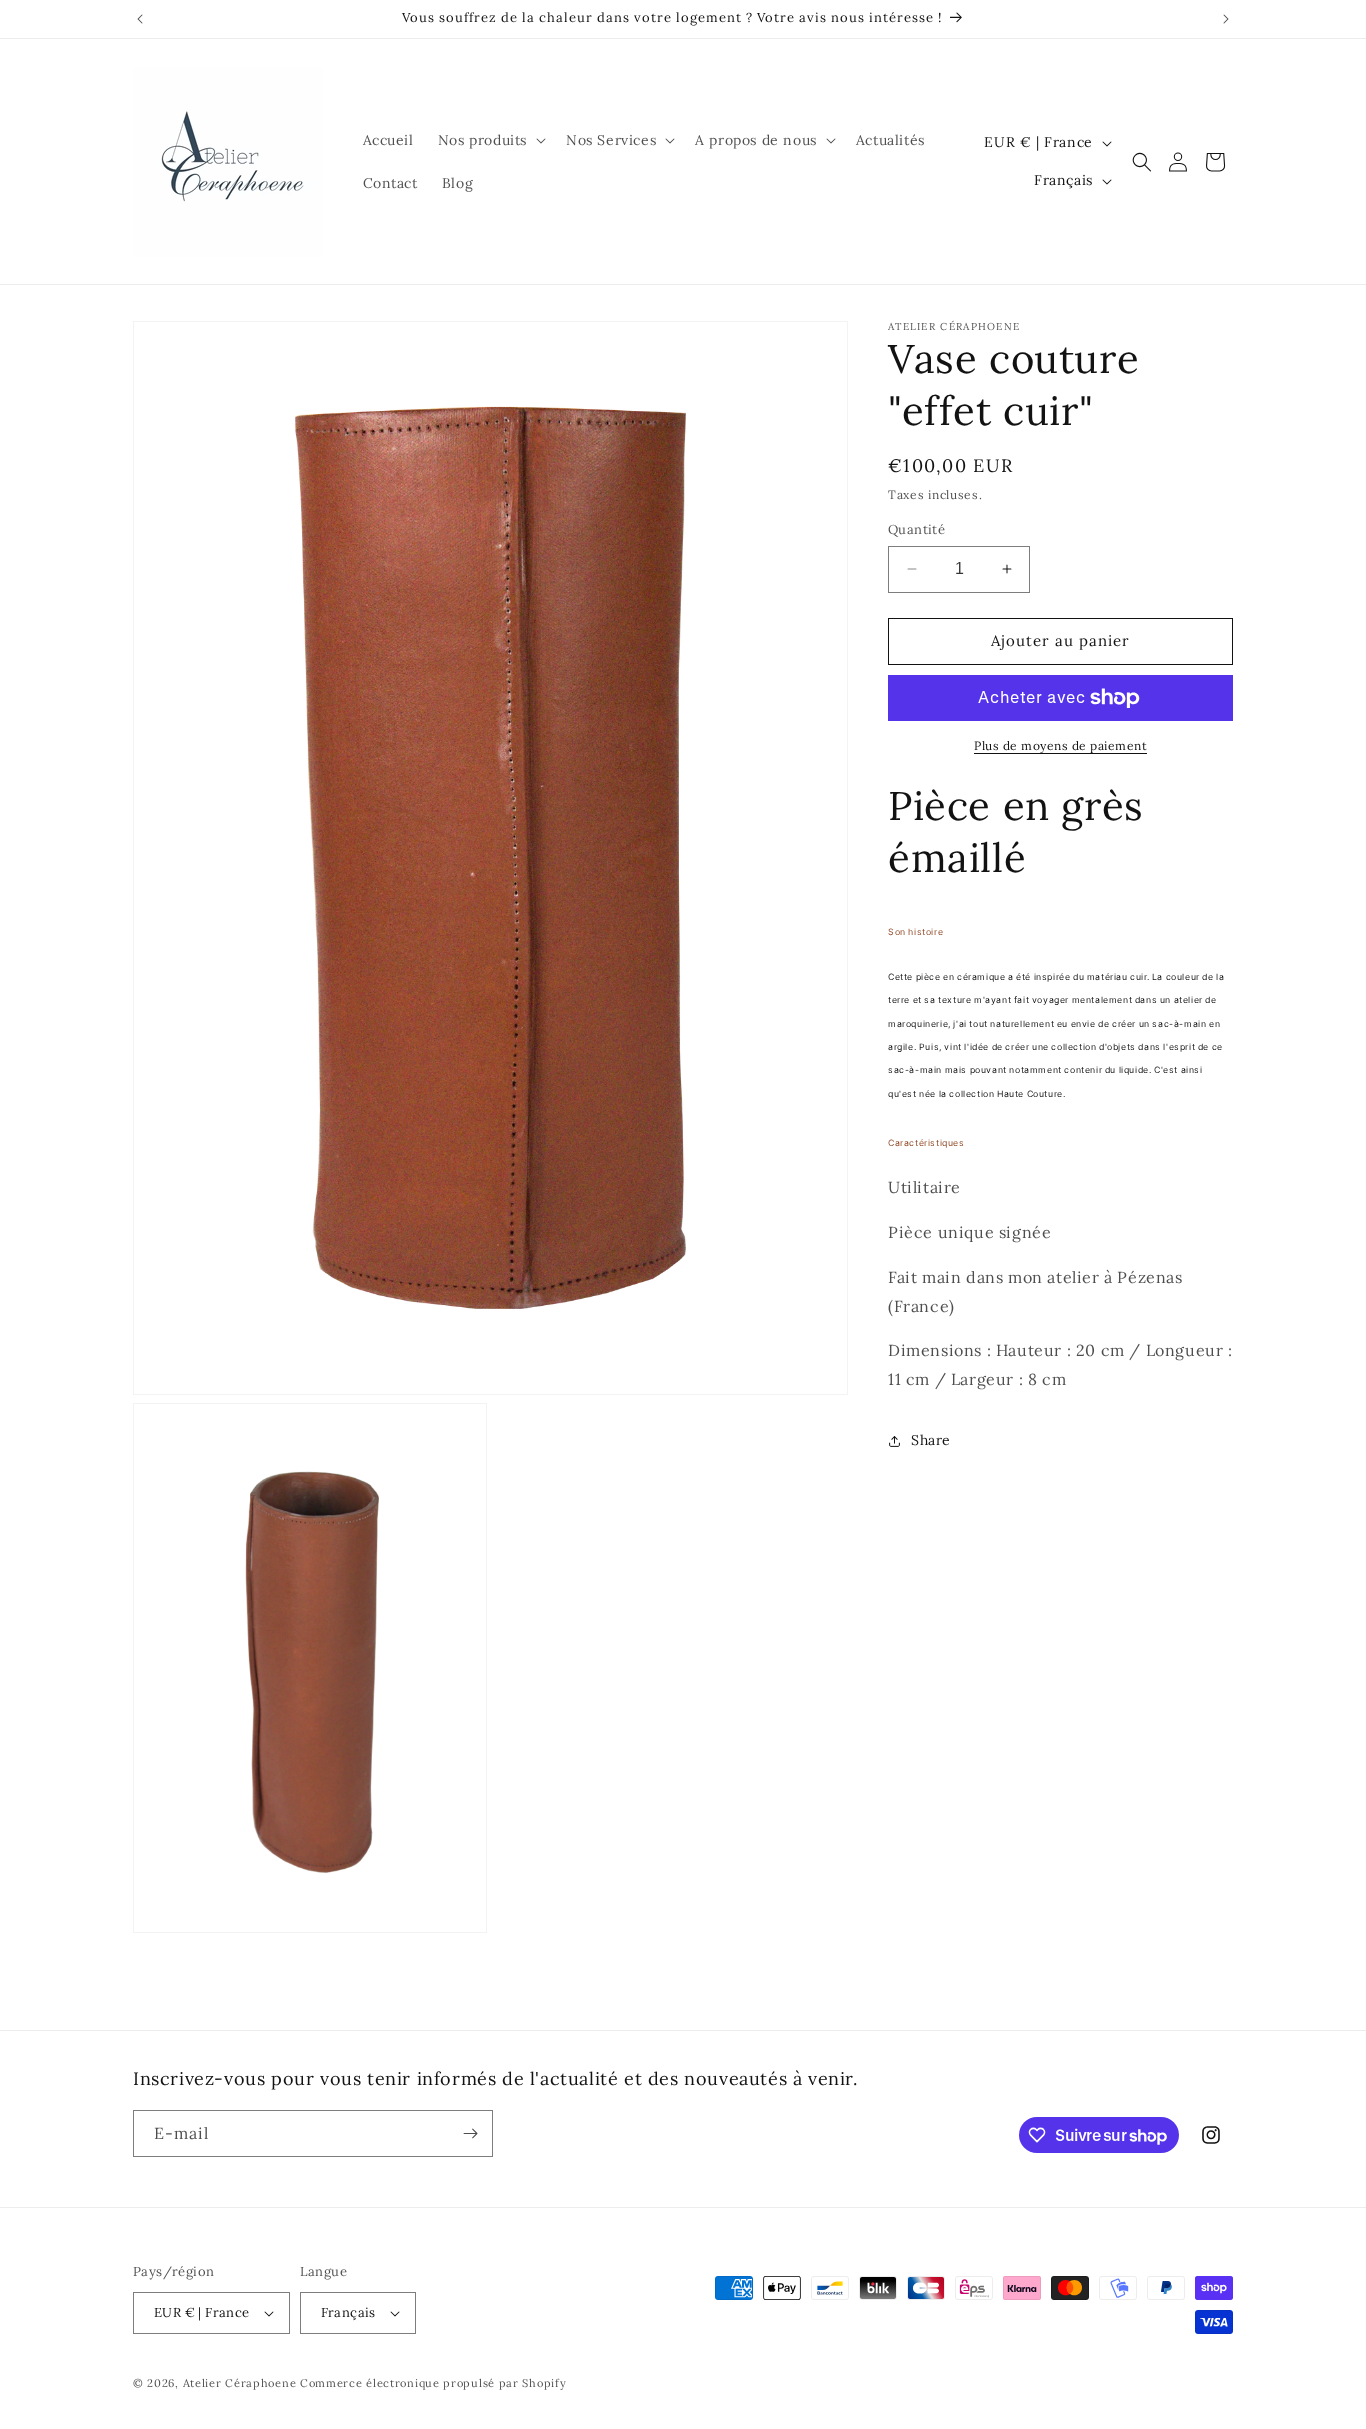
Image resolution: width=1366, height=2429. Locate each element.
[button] (490, 140)
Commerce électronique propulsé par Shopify (433, 2383)
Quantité (916, 529)
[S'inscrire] (470, 2133)
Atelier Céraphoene (240, 2383)
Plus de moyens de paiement (1060, 745)
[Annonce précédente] (140, 19)
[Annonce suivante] (1226, 19)
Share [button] (931, 1440)
